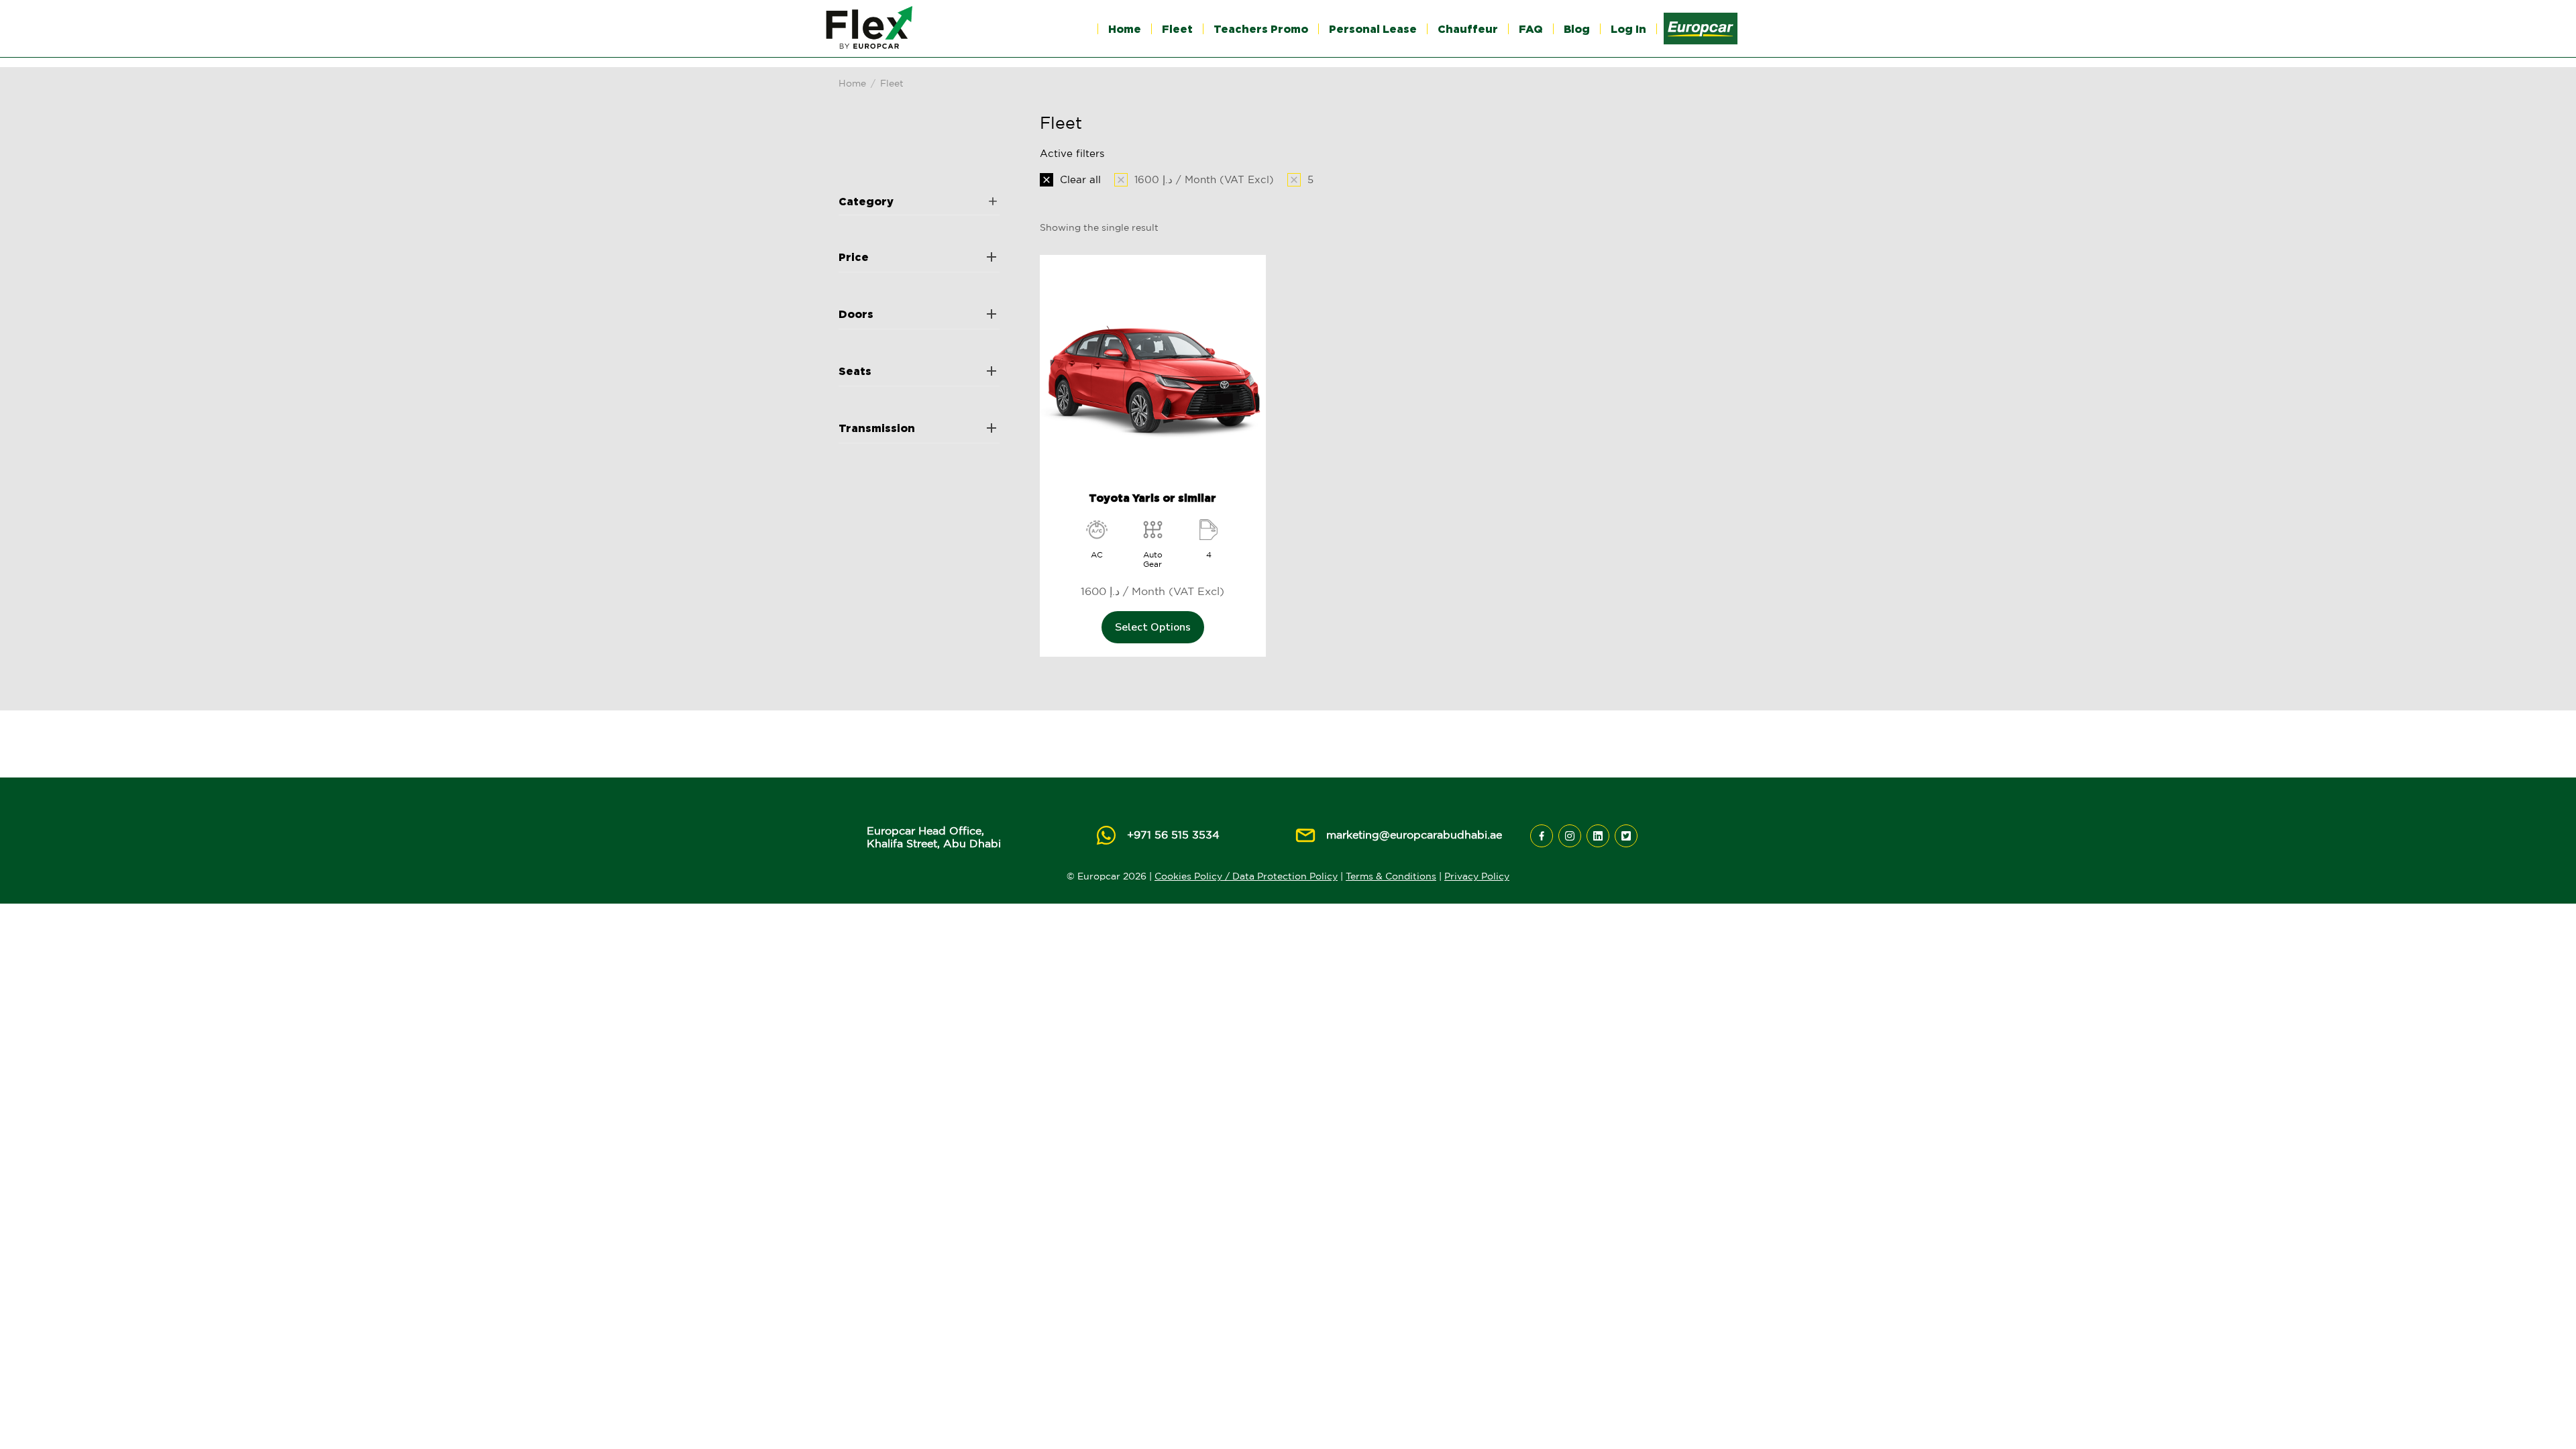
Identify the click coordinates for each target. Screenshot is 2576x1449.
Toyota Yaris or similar (1152, 498)
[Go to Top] (2546, 1419)
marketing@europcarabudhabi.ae (1414, 835)
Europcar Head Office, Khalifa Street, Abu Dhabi (934, 837)
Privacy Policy (1477, 876)
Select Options (1153, 627)
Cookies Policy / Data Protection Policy (1246, 876)
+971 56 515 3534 (1173, 835)
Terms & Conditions (1391, 876)
